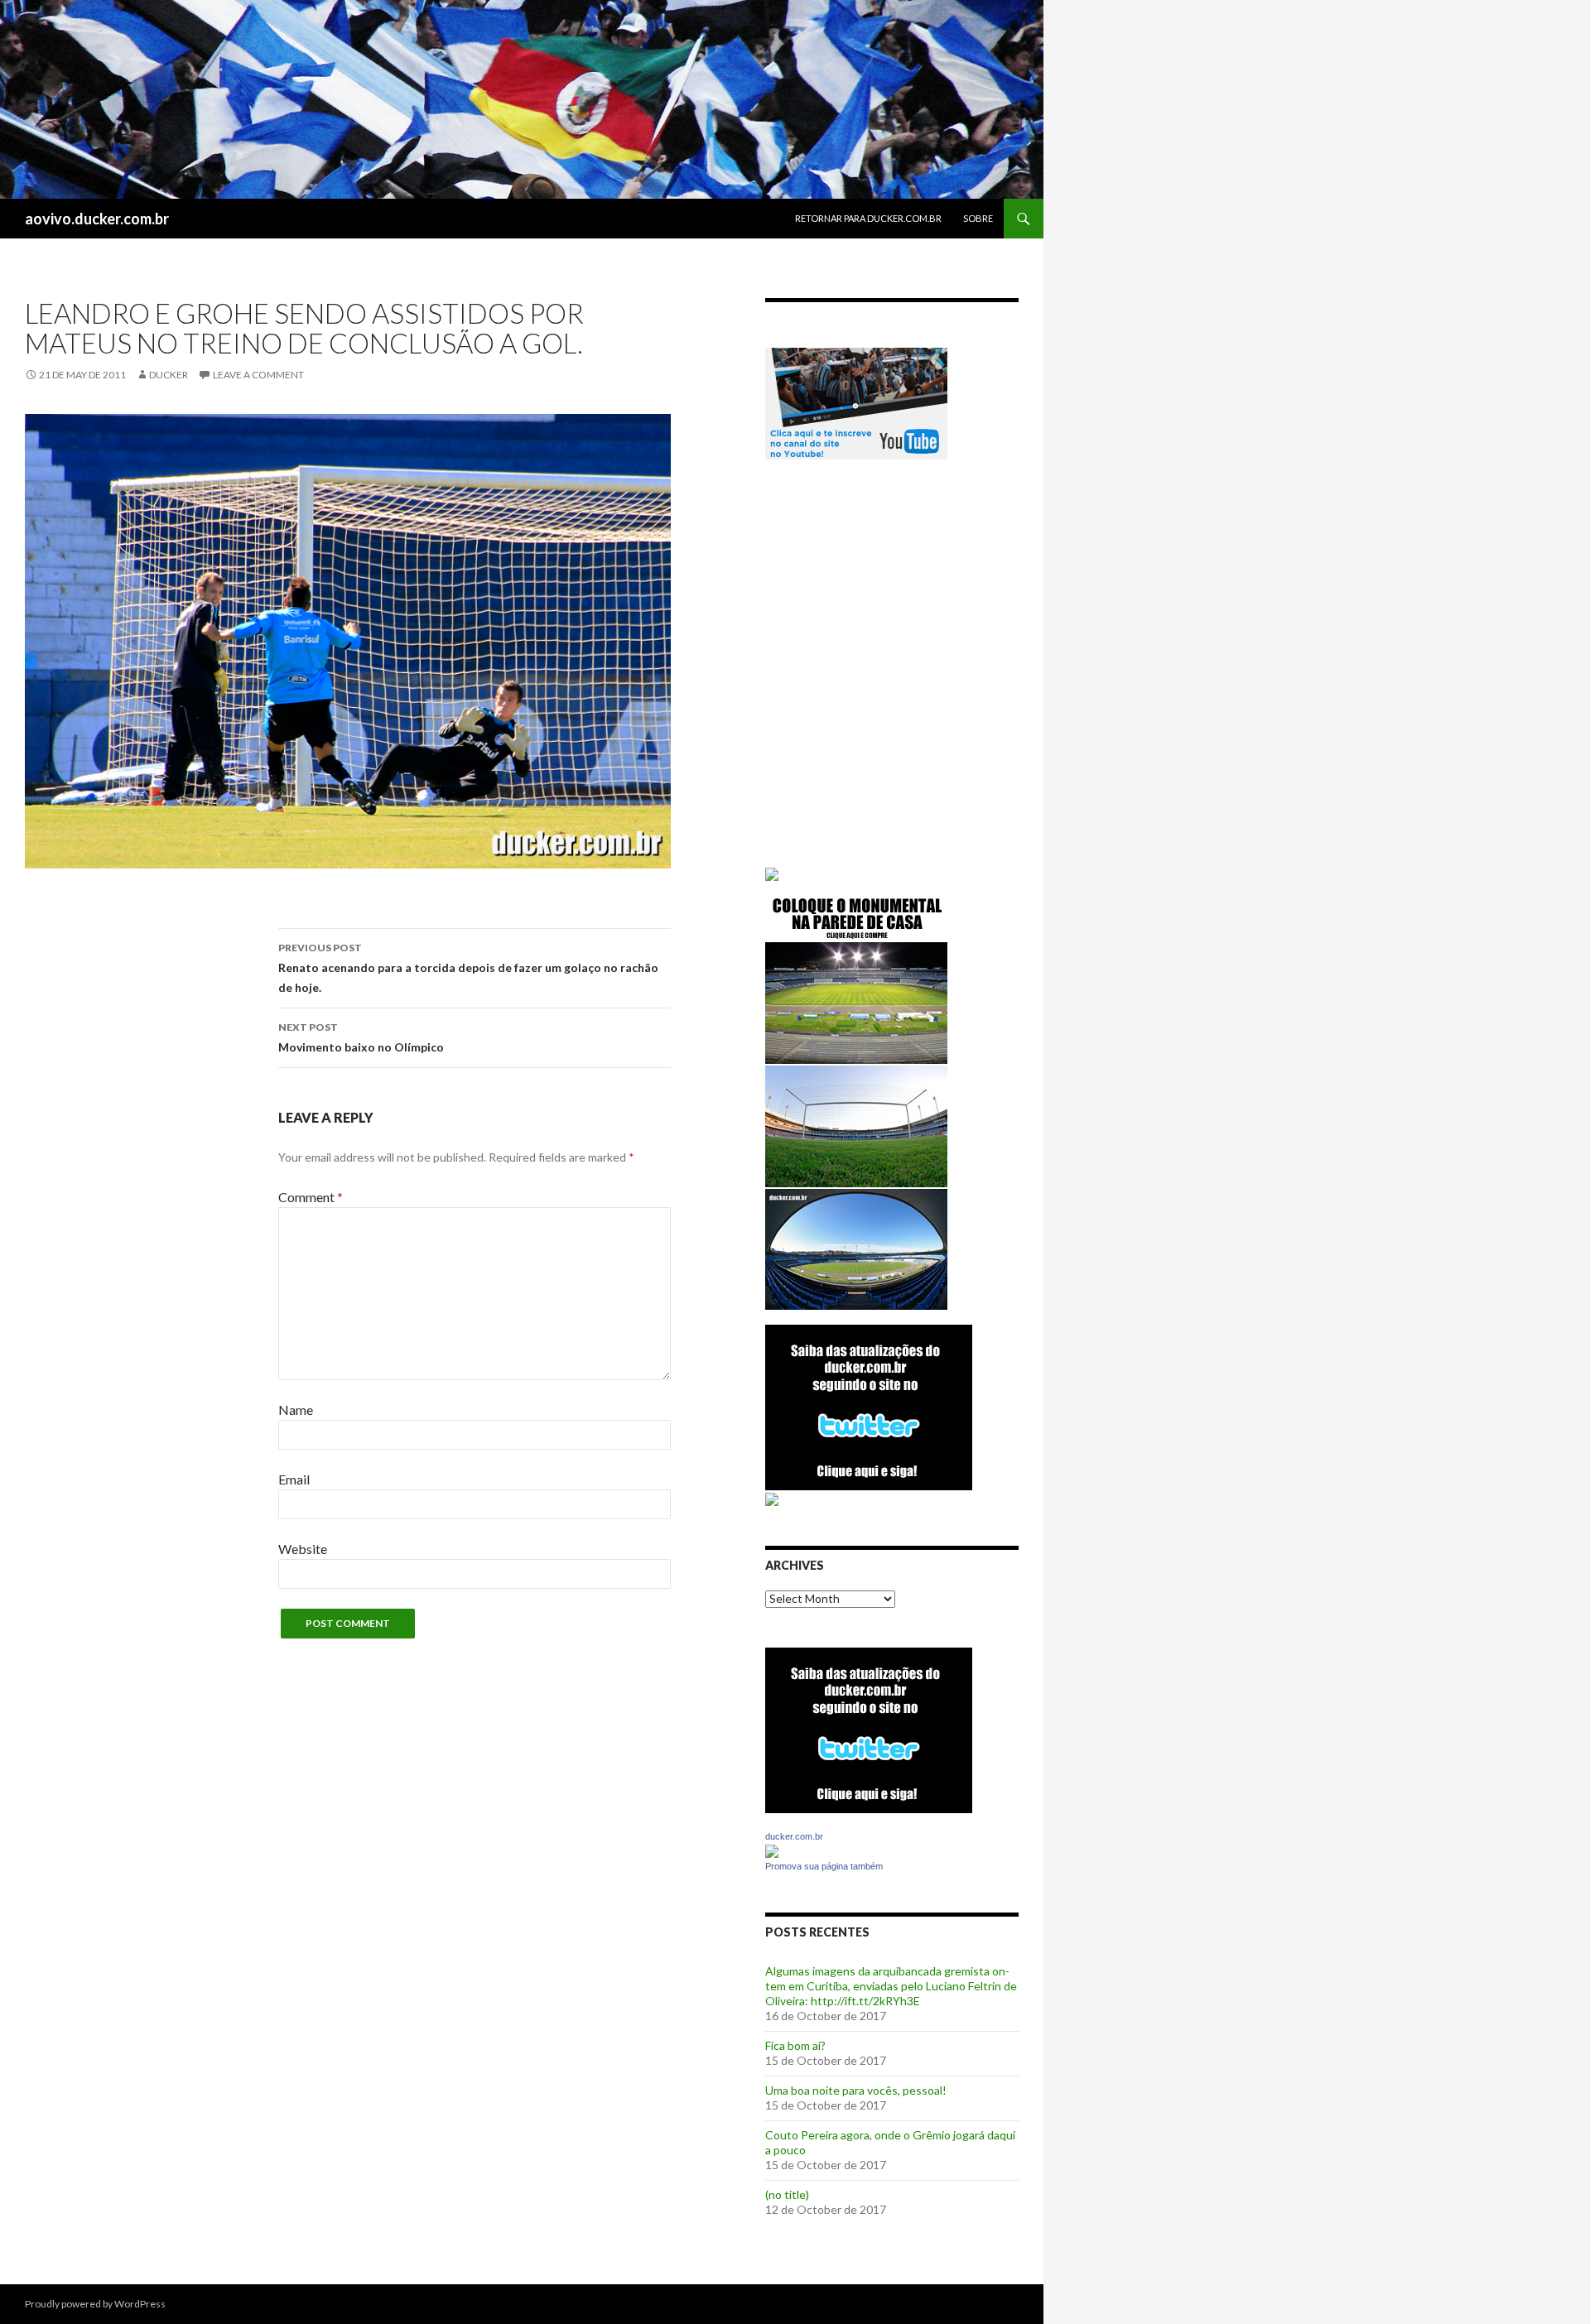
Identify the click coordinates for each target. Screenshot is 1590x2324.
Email (294, 1479)
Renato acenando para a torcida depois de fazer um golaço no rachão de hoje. (468, 968)
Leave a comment (258, 375)
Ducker (169, 375)
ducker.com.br (794, 1836)
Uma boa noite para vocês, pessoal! (856, 2090)
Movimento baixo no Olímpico (361, 1037)
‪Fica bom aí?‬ (795, 2045)
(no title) (787, 2194)
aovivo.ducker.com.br (97, 219)
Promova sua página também (824, 1866)
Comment (311, 1197)
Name (296, 1410)
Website (303, 1549)
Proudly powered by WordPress (95, 2304)
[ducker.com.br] (772, 1850)
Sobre (978, 218)
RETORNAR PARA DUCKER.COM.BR (868, 218)
